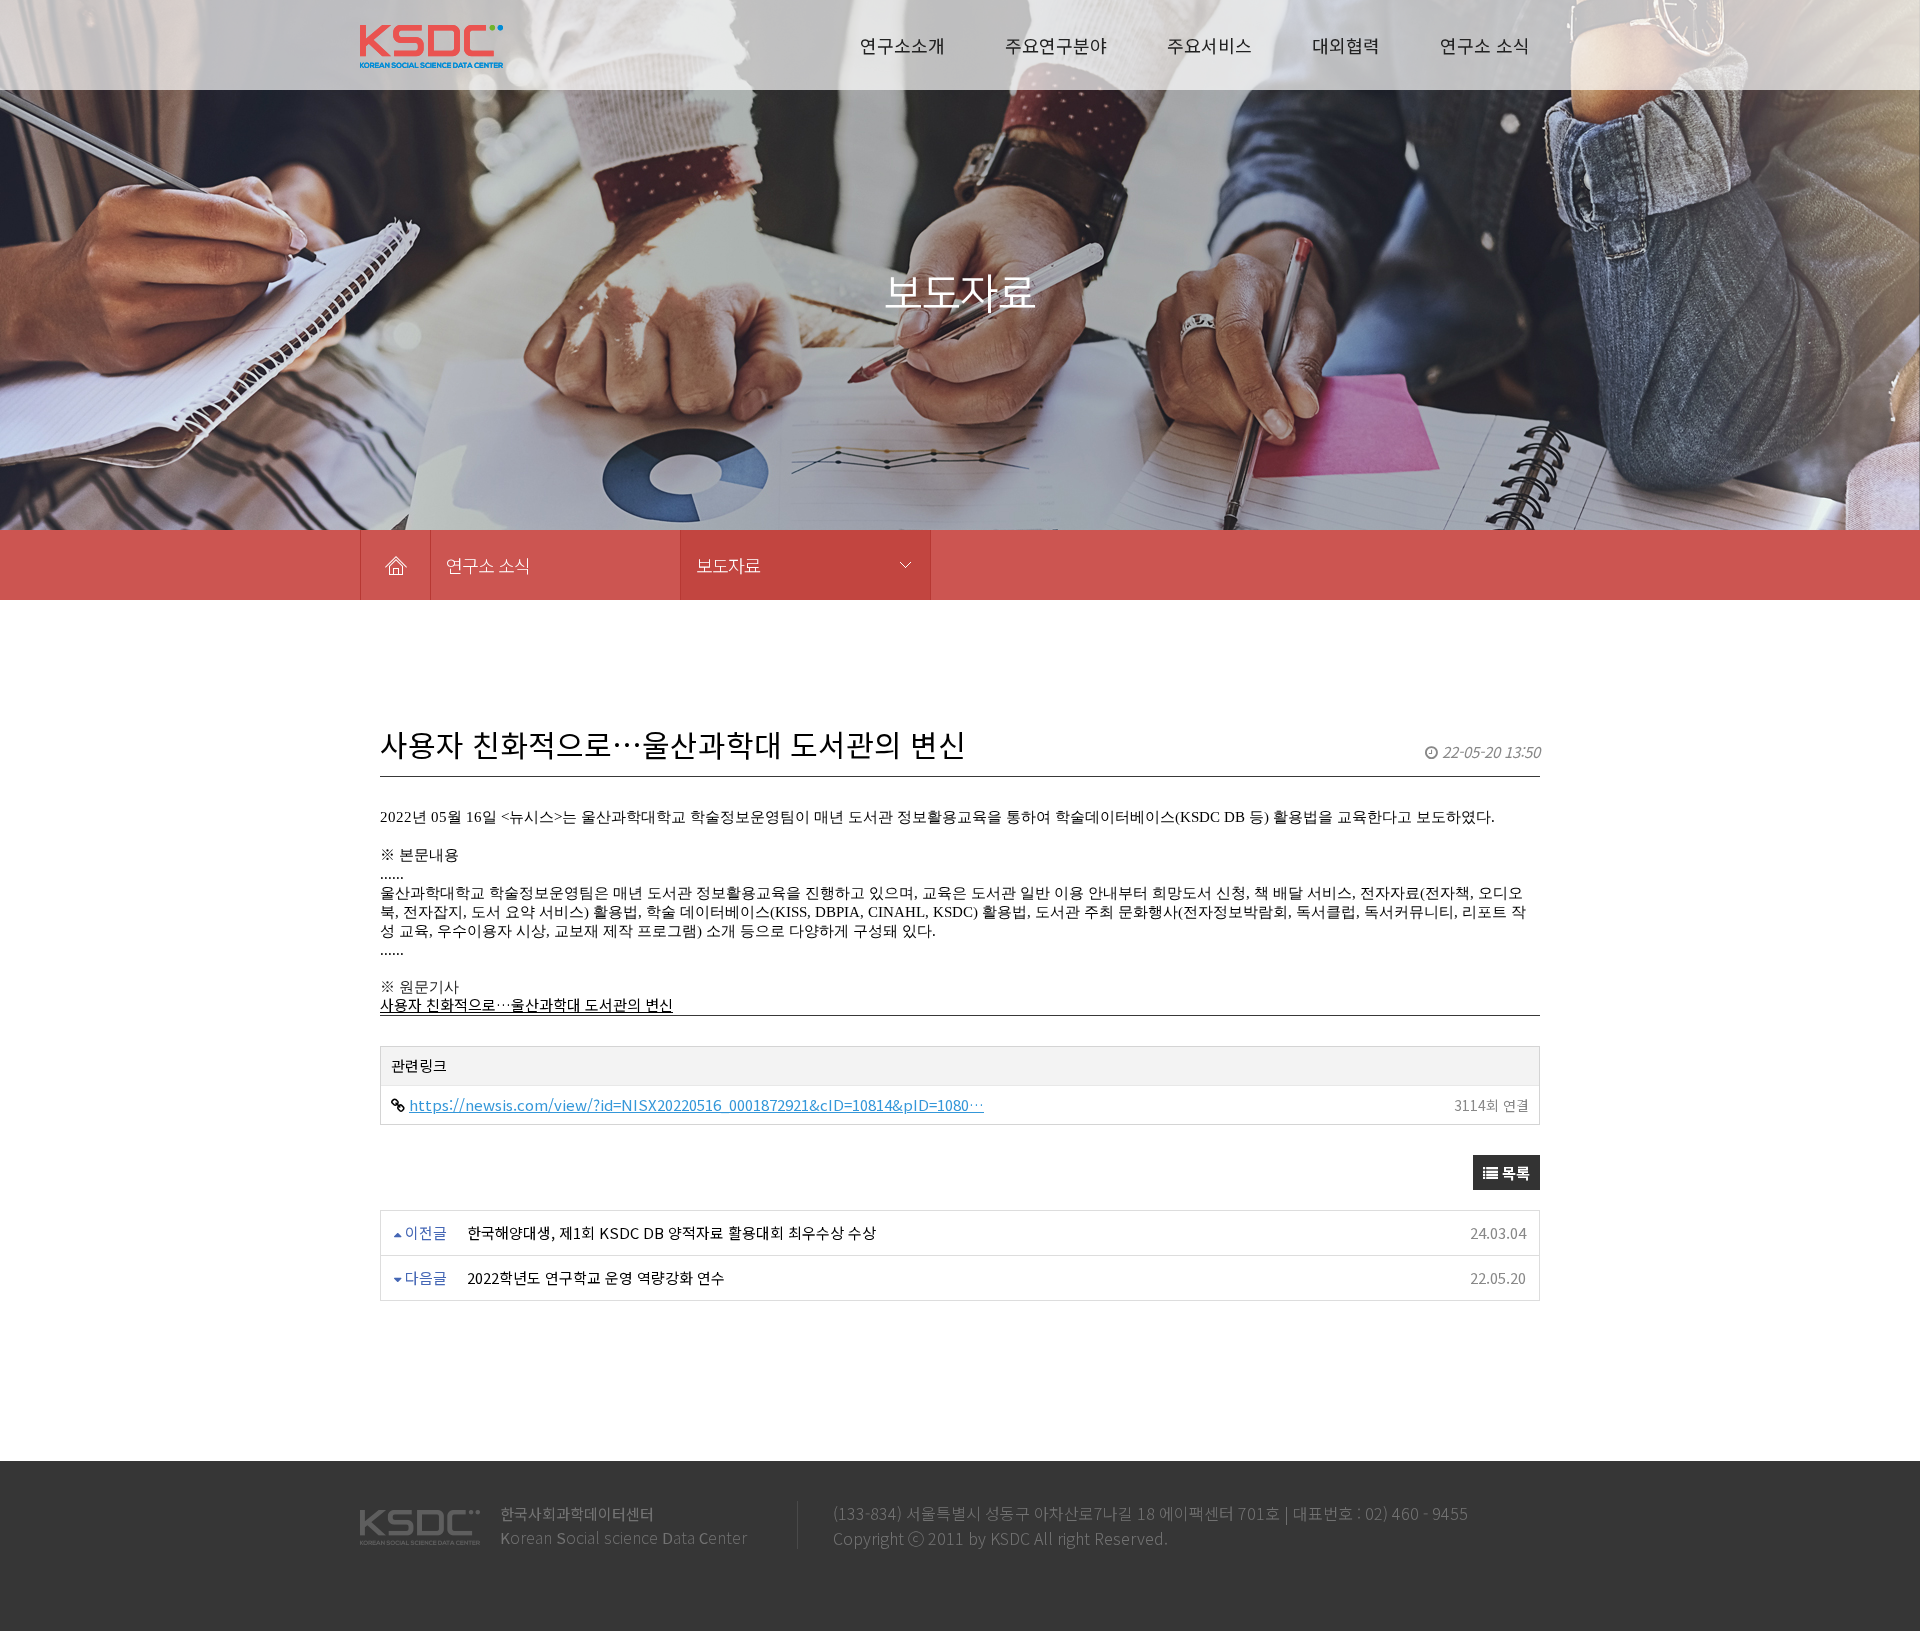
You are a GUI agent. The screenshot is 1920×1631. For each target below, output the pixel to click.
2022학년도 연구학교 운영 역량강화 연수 (596, 1277)
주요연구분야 (1056, 45)
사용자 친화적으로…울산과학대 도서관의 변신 (526, 1004)
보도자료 (728, 565)
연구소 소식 (1485, 45)
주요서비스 (1209, 45)
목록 (1514, 1172)
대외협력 (1346, 45)
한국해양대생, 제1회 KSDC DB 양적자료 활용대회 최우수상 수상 (671, 1232)
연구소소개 (902, 45)
